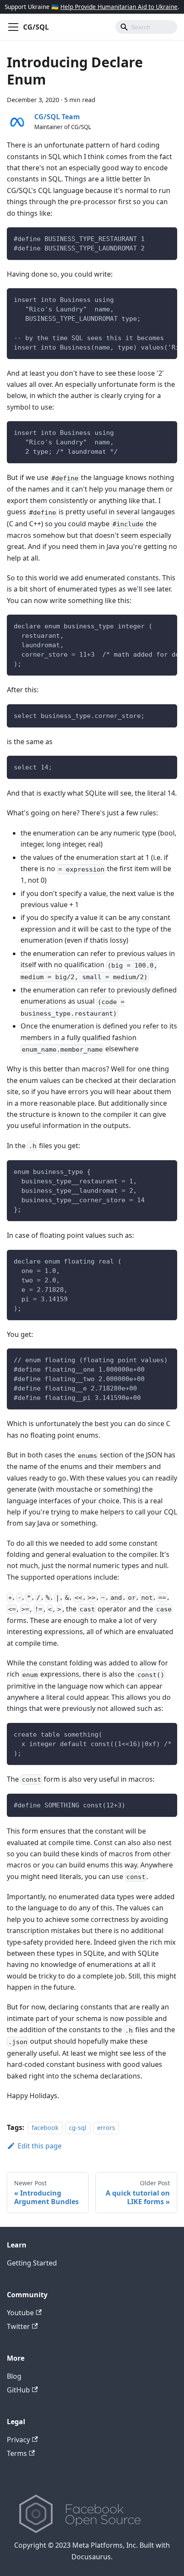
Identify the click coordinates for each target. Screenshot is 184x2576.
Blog (14, 2376)
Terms (17, 2453)
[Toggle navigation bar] (13, 27)
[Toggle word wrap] (151, 299)
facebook (45, 2128)
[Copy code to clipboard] (167, 238)
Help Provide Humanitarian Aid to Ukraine (119, 7)
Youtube (20, 2313)
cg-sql (78, 2128)
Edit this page (40, 2146)
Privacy (18, 2440)
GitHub (18, 2390)
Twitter (18, 2326)
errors (106, 2128)
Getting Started (32, 2263)
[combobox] (146, 27)
